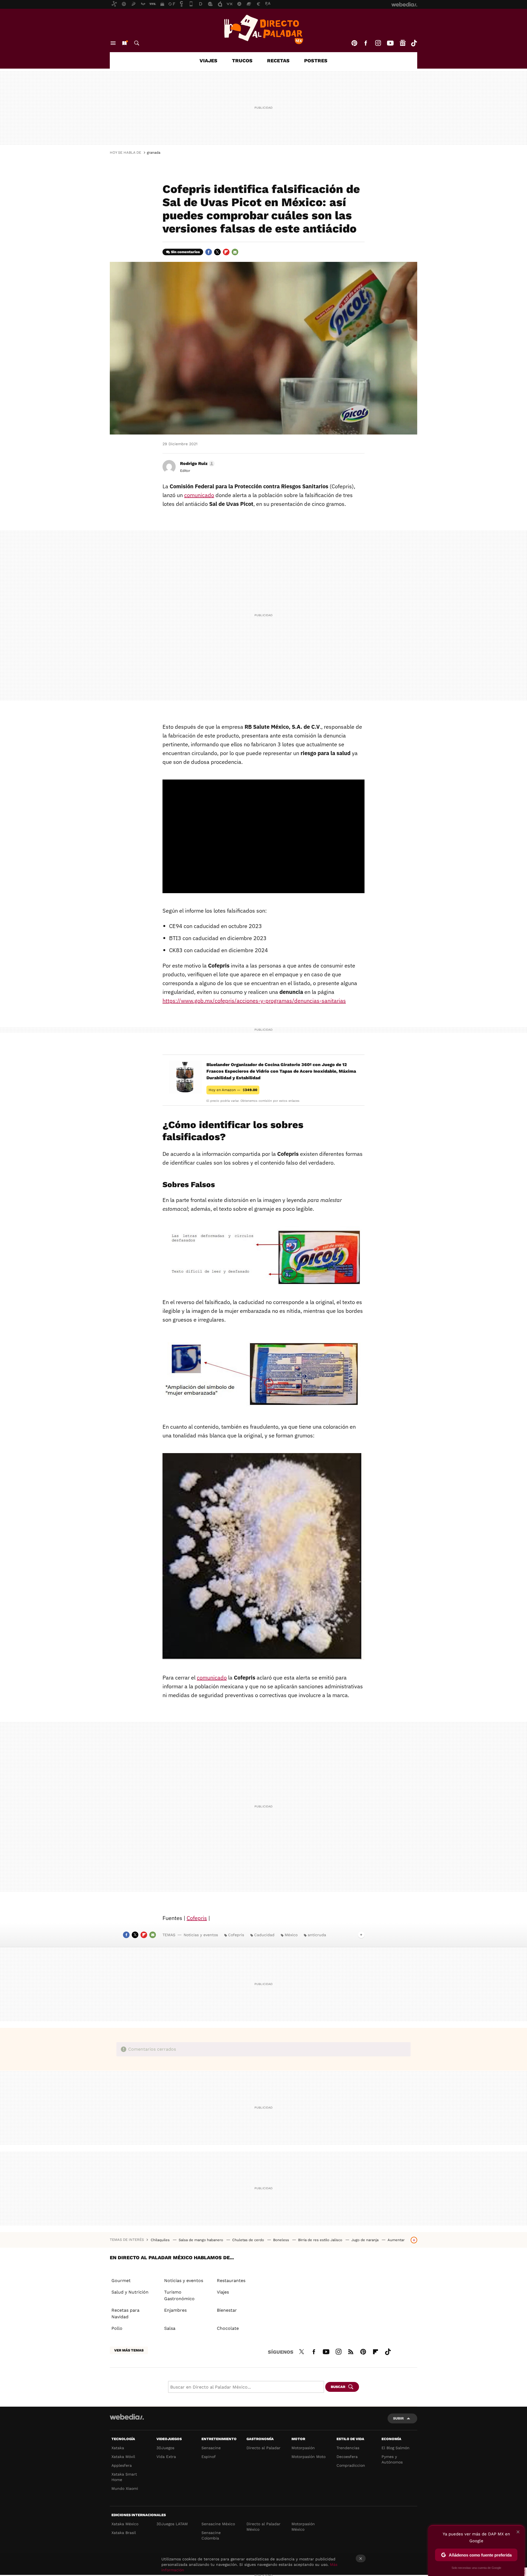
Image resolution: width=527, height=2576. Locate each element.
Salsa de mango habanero (201, 2240)
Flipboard (226, 252)
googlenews (403, 43)
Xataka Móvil (123, 2457)
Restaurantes (231, 2281)
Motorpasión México (303, 2527)
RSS (351, 2351)
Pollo (117, 2328)
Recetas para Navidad (125, 2313)
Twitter (217, 252)
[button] (197, 464)
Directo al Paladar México (263, 2527)
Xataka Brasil (124, 2533)
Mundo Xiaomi (125, 2488)
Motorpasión (303, 2448)
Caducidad (264, 1935)
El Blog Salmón (396, 2448)
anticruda (317, 1935)
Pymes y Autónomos (392, 2459)
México (291, 1935)
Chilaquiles (161, 2240)
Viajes (208, 61)
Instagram (378, 43)
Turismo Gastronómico (179, 2295)
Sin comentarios (185, 252)
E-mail (235, 252)
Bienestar (227, 2310)
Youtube (390, 43)
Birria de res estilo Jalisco (321, 2240)
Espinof (209, 2457)
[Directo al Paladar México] (263, 29)
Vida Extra (166, 2457)
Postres (316, 61)
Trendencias (348, 2448)
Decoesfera (347, 2457)
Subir (398, 2418)
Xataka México (125, 2524)
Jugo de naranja (365, 2240)
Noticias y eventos (201, 1935)
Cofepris (197, 1918)
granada (154, 152)
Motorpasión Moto (309, 2457)
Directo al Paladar (263, 2448)
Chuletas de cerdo (249, 2240)
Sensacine (211, 2448)
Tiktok (414, 43)
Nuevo (124, 43)
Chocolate (228, 2328)
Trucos (242, 61)
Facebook (366, 43)
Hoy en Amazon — (233, 1090)
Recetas (278, 61)
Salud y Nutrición (130, 2292)
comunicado (199, 495)
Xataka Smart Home (124, 2477)
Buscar (137, 43)
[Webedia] (127, 2417)
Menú (113, 43)
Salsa (170, 2328)
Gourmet (121, 2281)
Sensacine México (218, 2524)
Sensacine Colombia (211, 2535)
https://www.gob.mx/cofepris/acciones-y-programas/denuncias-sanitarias (254, 1001)
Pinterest (354, 43)
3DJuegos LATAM (172, 2524)
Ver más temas (129, 2350)
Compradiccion (351, 2465)
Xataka (118, 2448)
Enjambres (175, 2310)
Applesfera (122, 2465)
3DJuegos (165, 2448)
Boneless (282, 2240)
